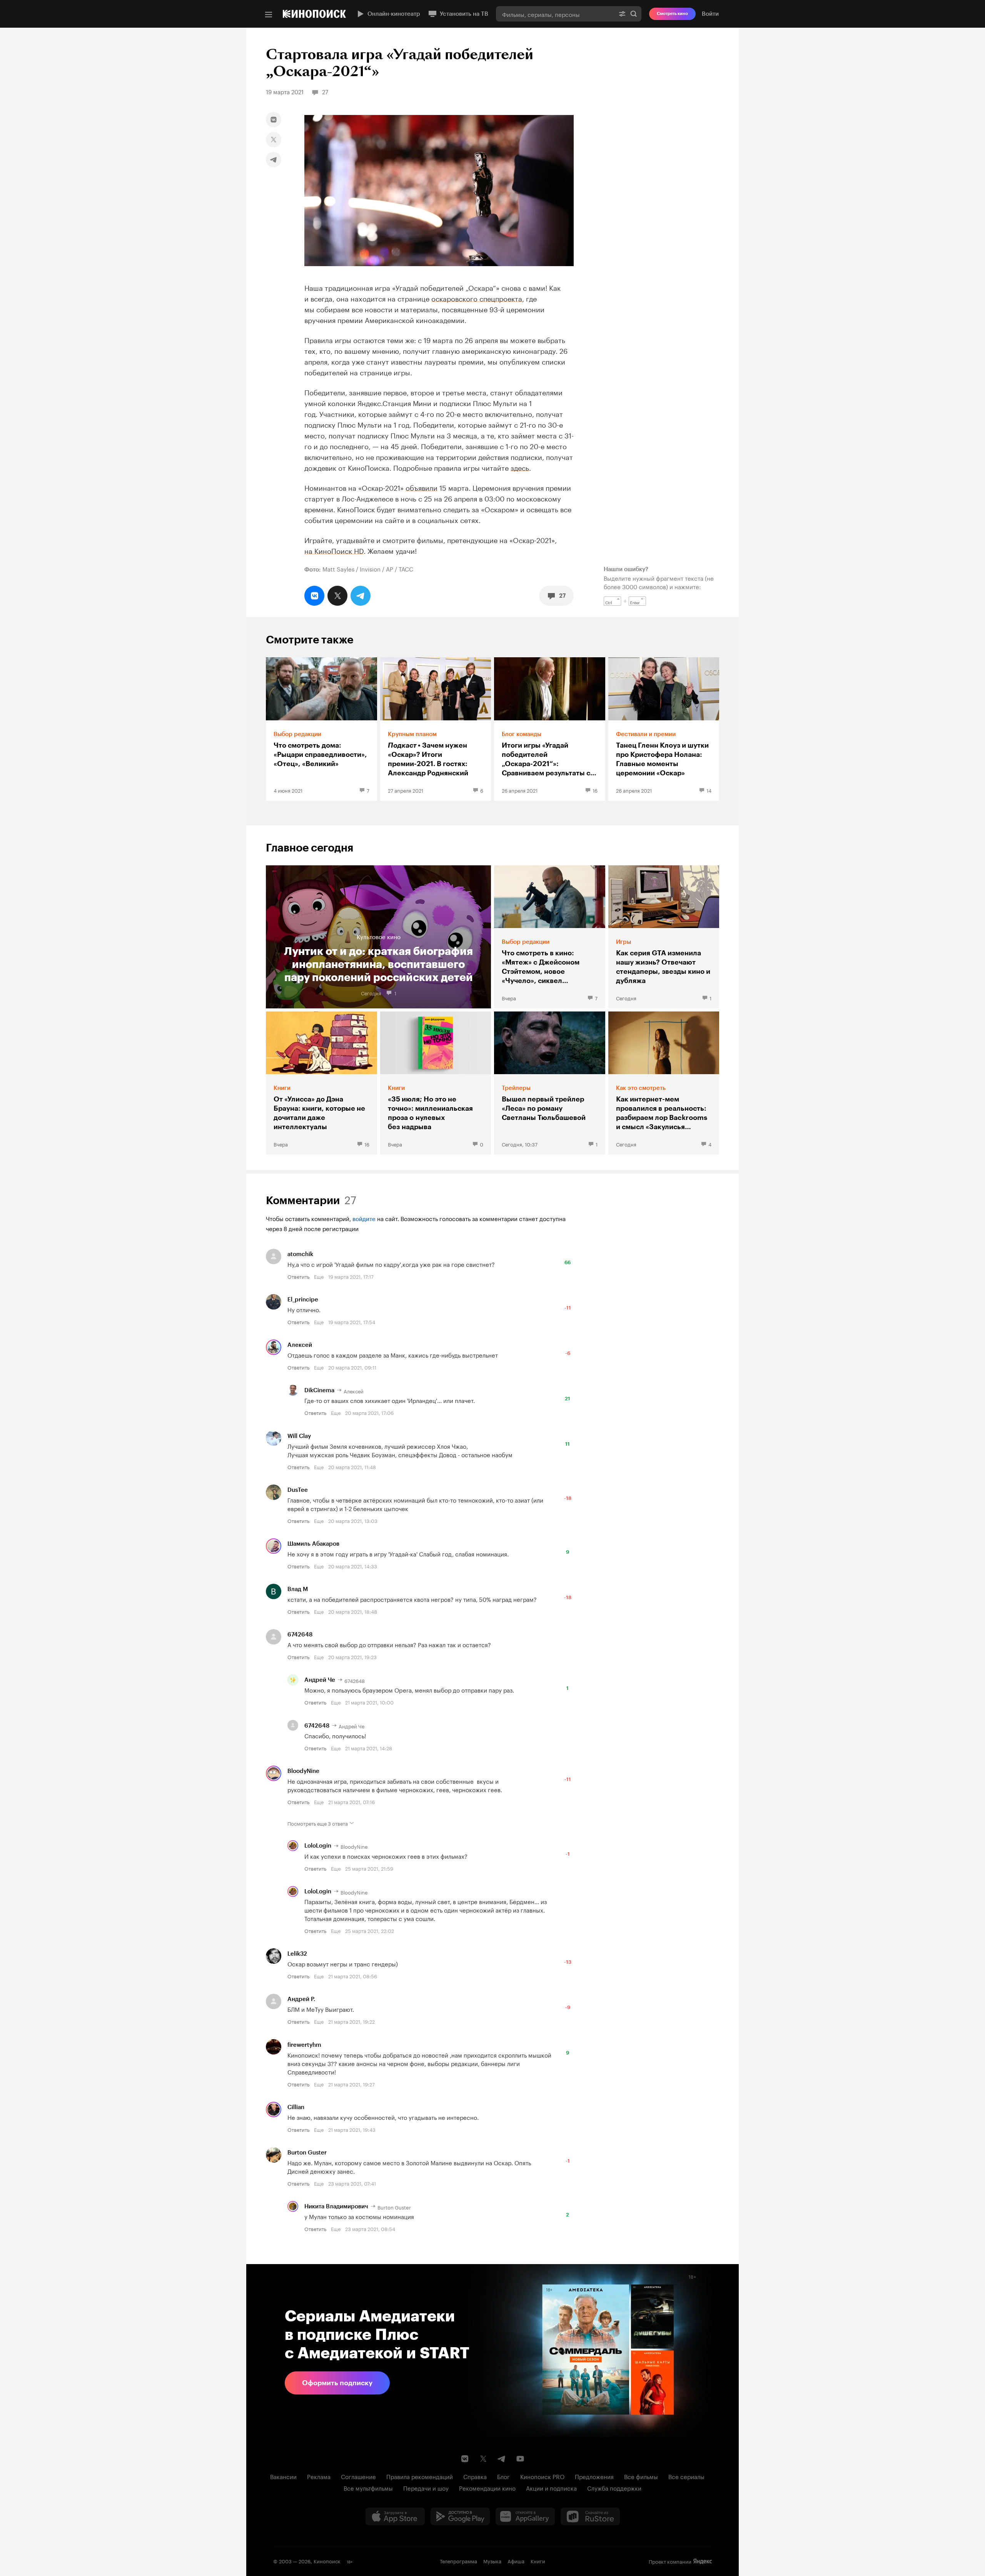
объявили (422, 487)
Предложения (594, 2476)
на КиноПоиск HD (334, 550)
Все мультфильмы (368, 2488)
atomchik (300, 1254)
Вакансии (283, 2476)
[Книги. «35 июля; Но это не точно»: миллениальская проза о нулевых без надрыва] (436, 1083)
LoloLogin (318, 1846)
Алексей (300, 1345)
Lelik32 (297, 1954)
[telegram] (274, 160)
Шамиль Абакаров (313, 1544)
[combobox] (555, 14)
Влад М (298, 1589)
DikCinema (319, 1390)
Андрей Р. (301, 1999)
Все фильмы (641, 2476)
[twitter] (274, 140)
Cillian (296, 2107)
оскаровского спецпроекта (477, 298)
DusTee (298, 1490)
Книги (538, 2561)
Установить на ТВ (464, 14)
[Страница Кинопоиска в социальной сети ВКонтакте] (465, 2459)
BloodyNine (303, 1771)
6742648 (300, 1635)
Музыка (492, 2561)
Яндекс (703, 2561)
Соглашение (358, 2476)
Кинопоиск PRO (542, 2476)
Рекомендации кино (487, 2488)
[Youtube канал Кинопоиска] (520, 2459)
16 (595, 790)
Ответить (298, 1276)
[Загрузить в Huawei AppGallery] (525, 2516)
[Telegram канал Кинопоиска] (502, 2459)
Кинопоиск (327, 2561)
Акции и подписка (551, 2488)
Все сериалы (686, 2476)
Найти (634, 14)
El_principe (303, 1300)
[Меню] (269, 15)
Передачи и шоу (426, 2488)
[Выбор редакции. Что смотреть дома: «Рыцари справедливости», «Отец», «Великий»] (321, 729)
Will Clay (299, 1436)
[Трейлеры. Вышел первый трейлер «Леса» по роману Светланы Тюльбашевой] (550, 1083)
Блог (503, 2476)
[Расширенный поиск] (622, 14)
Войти (710, 14)
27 (563, 596)
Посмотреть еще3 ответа (318, 1823)
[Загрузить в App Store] (395, 2516)
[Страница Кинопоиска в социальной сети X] (483, 2459)
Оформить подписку (337, 2383)
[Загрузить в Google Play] (460, 2516)
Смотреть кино (672, 14)
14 (709, 790)
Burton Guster (307, 2153)
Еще (319, 1276)
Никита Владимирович (336, 2206)
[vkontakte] (274, 120)
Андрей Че (320, 1680)
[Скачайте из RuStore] (590, 2516)
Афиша (516, 2561)
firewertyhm (304, 2045)
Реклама (319, 2476)
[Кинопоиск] (314, 14)
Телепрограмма (458, 2561)
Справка (475, 2476)
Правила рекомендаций (420, 2476)
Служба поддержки (614, 2488)
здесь (520, 467)
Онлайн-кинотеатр (394, 14)
